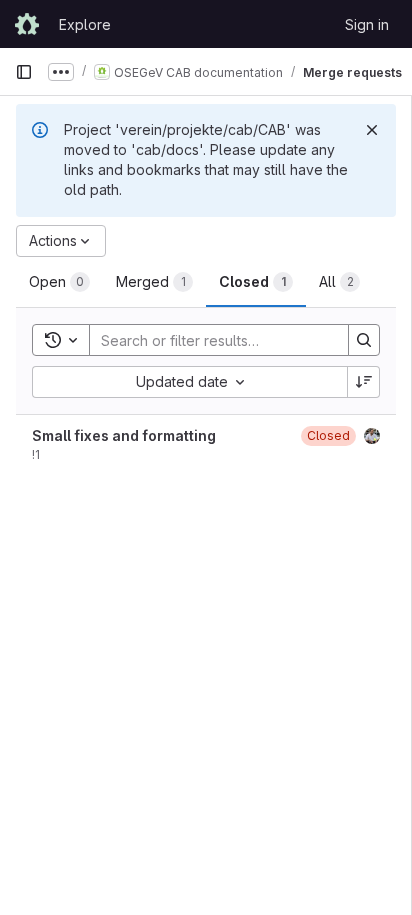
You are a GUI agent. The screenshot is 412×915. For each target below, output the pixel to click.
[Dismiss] (372, 130)
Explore (85, 24)
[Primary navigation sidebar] (24, 72)
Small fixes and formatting (124, 435)
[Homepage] (27, 24)
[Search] (364, 340)
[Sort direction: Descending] (364, 382)
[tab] (59, 282)
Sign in (367, 24)
